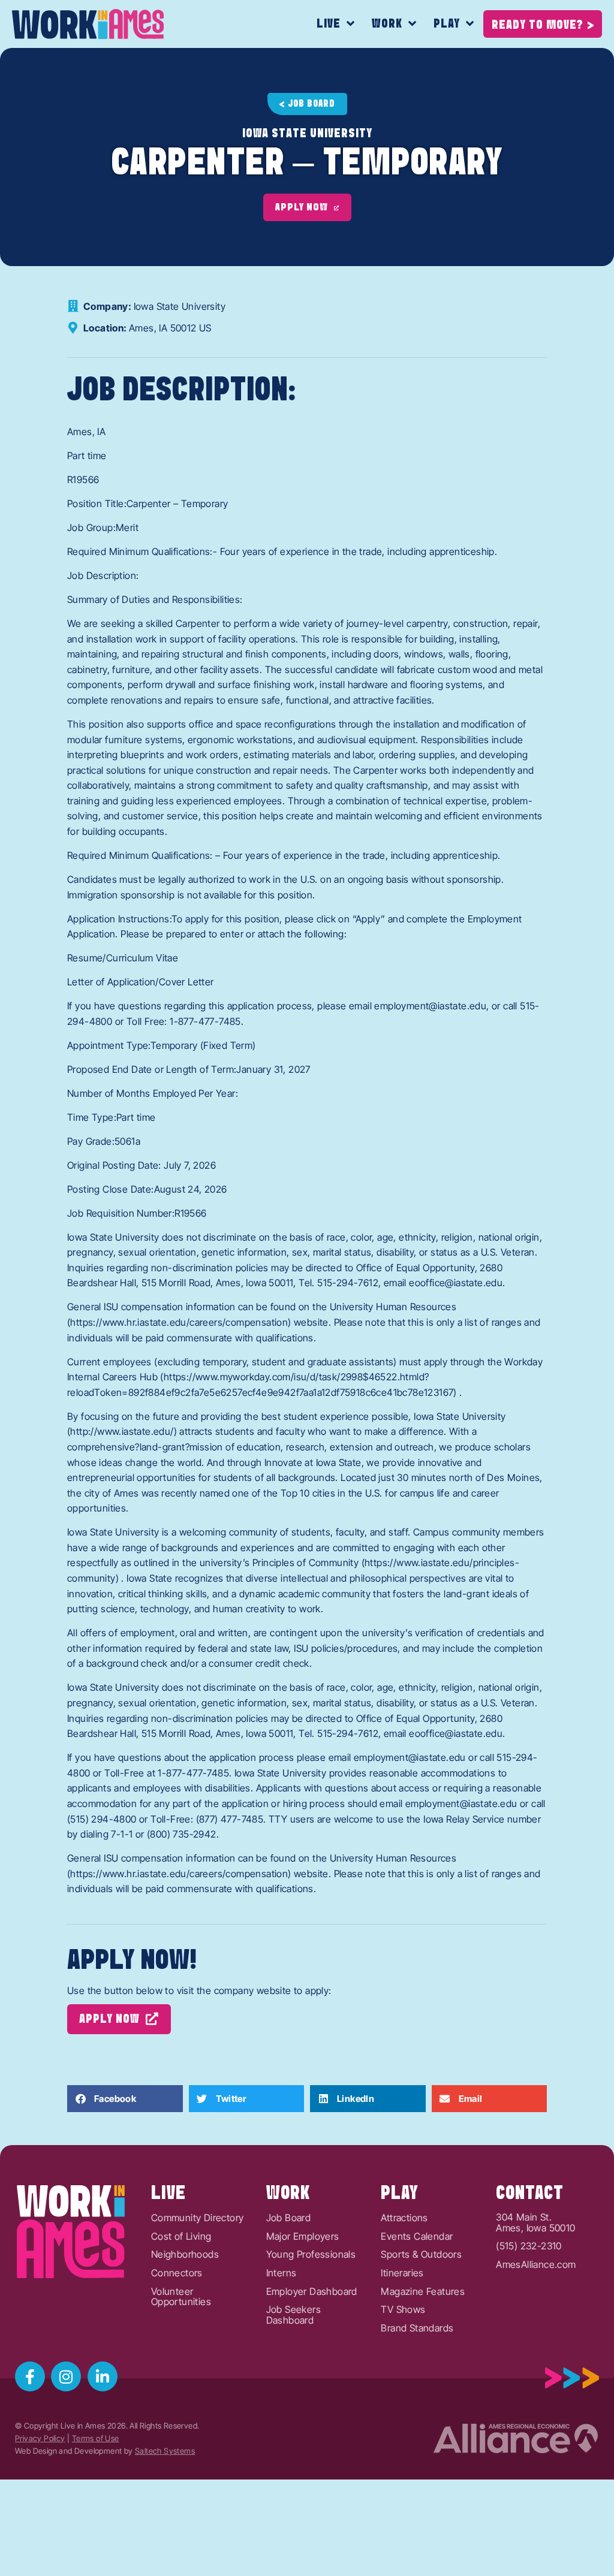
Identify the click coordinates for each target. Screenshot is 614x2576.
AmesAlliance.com (536, 2265)
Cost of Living (181, 2237)
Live (329, 24)
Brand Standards (417, 2328)
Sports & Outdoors (421, 2255)
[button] (125, 2099)
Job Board (289, 2218)
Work (387, 24)
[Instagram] (66, 2376)
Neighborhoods (185, 2255)
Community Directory (198, 2218)
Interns (282, 2273)
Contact (530, 2194)
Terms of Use (96, 2438)
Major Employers (303, 2237)
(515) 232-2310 (529, 2246)
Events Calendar (417, 2237)
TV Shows (403, 2310)
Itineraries (402, 2273)
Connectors (177, 2273)
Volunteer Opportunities (181, 2297)
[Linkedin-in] (103, 2376)
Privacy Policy (40, 2438)
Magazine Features (423, 2292)
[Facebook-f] (30, 2376)
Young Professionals (311, 2255)
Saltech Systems (165, 2451)
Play (447, 24)
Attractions (404, 2218)
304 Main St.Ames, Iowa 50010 (535, 2223)
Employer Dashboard (312, 2292)
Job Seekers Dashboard (294, 2315)
